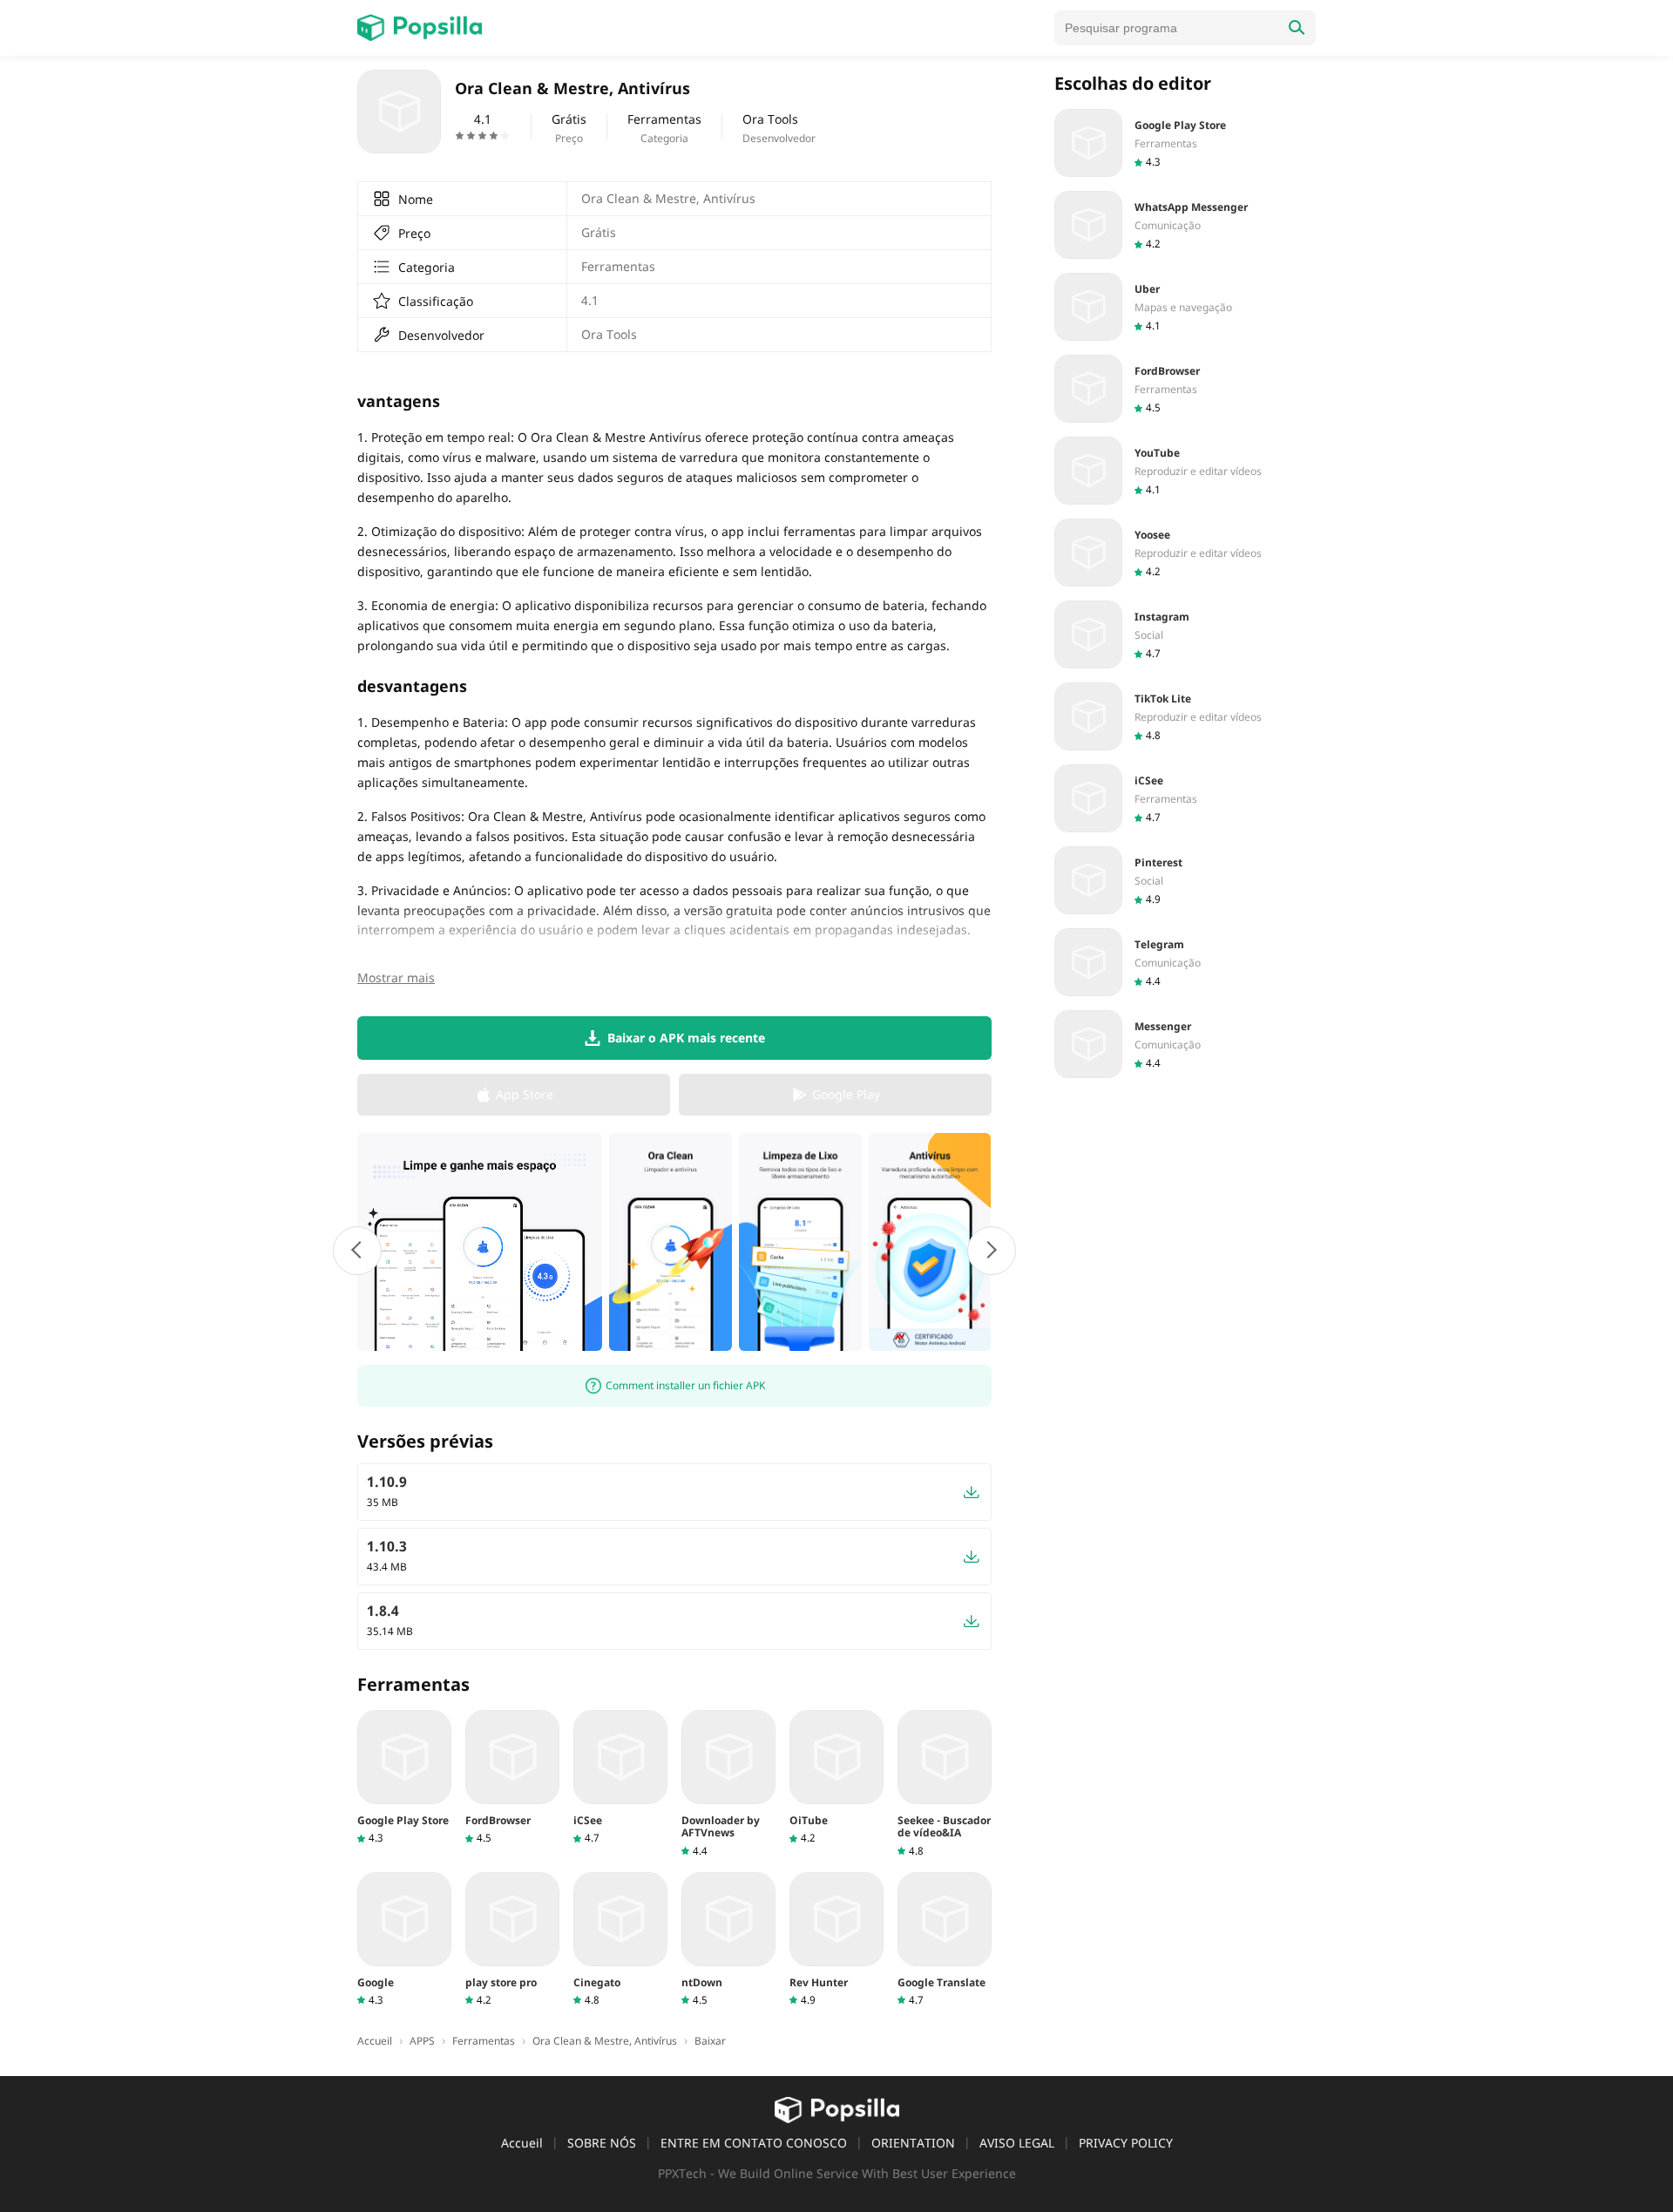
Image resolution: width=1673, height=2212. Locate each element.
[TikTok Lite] (1185, 716)
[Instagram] (1185, 634)
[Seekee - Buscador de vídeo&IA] (945, 1784)
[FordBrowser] (512, 1778)
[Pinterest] (1185, 880)
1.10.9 (387, 1482)
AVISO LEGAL (1017, 2143)
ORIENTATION (913, 2143)
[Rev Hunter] (836, 1940)
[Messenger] (1185, 1044)
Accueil (522, 2143)
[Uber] (1185, 307)
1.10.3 (387, 1546)
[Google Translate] (945, 1940)
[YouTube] (1185, 471)
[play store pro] (512, 1940)
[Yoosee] (1185, 553)
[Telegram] (1185, 962)
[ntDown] (728, 1940)
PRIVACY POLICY (1126, 2143)
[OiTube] (836, 1778)
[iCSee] (620, 1778)
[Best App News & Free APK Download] (420, 28)
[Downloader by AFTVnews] (728, 1784)
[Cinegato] (620, 1940)
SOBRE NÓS (602, 2143)
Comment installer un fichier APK (685, 1385)
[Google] (404, 1940)
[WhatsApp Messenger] (1185, 225)
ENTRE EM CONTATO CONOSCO (754, 2143)
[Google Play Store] (404, 1778)
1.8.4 (383, 1611)
